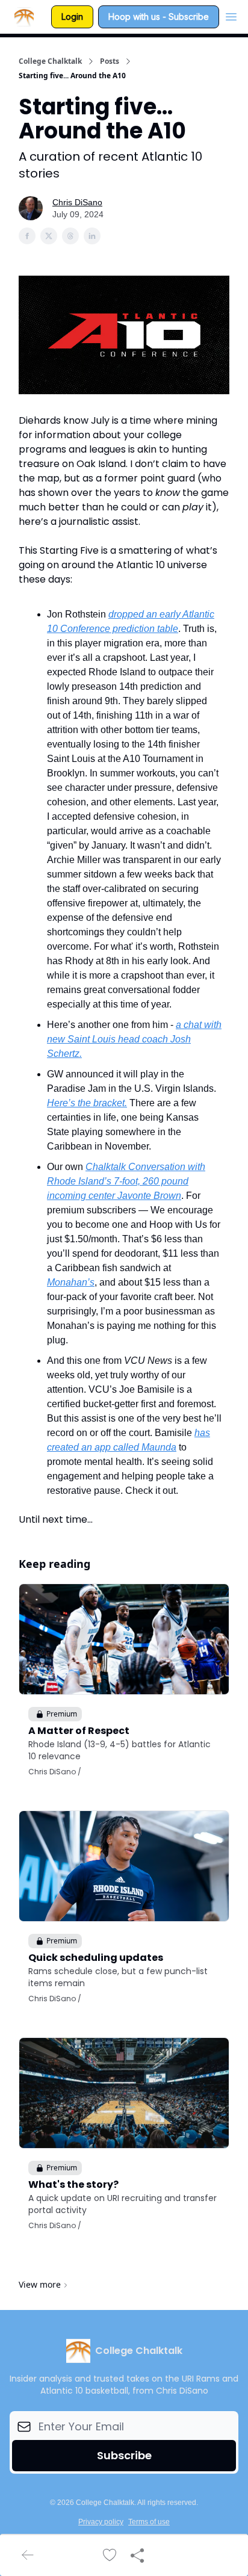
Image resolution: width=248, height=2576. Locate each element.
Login (72, 17)
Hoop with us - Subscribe (159, 17)
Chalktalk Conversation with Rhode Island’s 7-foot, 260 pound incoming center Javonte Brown (126, 1181)
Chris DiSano (77, 202)
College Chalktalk (50, 61)
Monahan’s (71, 1282)
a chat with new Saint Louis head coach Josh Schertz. (134, 1039)
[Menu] (231, 15)
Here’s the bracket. (87, 1103)
